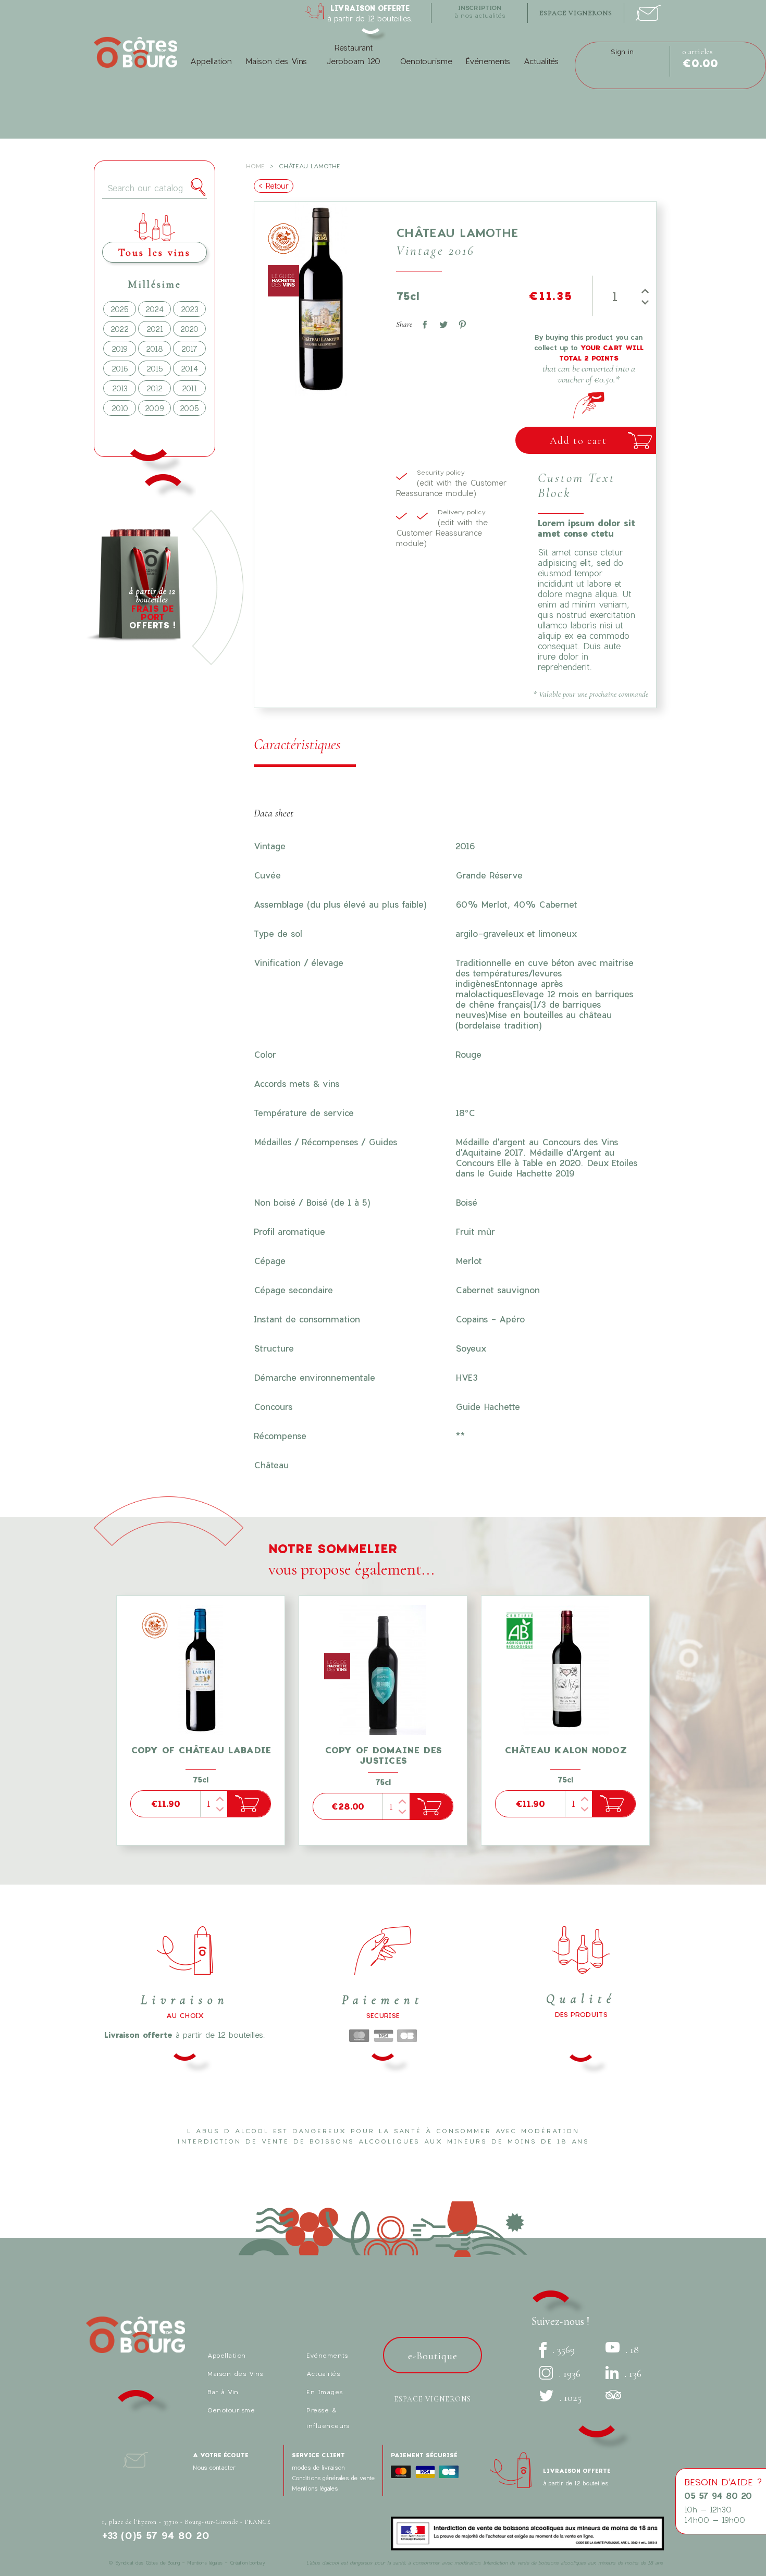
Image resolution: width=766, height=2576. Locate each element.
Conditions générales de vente (333, 2478)
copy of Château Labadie (201, 1750)
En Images (325, 2392)
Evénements (327, 2355)
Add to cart (578, 441)
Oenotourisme (426, 61)
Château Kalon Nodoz (566, 1750)
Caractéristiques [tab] (297, 744)
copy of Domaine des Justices (383, 1755)
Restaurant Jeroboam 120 (353, 54)
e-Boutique (433, 2356)
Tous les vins (155, 252)
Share (423, 323)
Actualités (541, 61)
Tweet (441, 323)
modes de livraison (318, 2467)
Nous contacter (214, 2467)
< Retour (274, 186)
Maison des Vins (276, 61)
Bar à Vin (223, 2392)
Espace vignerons (433, 2399)
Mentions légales (315, 2488)
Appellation (211, 61)
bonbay (257, 2563)
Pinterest (460, 323)
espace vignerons (576, 13)
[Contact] (648, 10)
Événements (488, 61)
